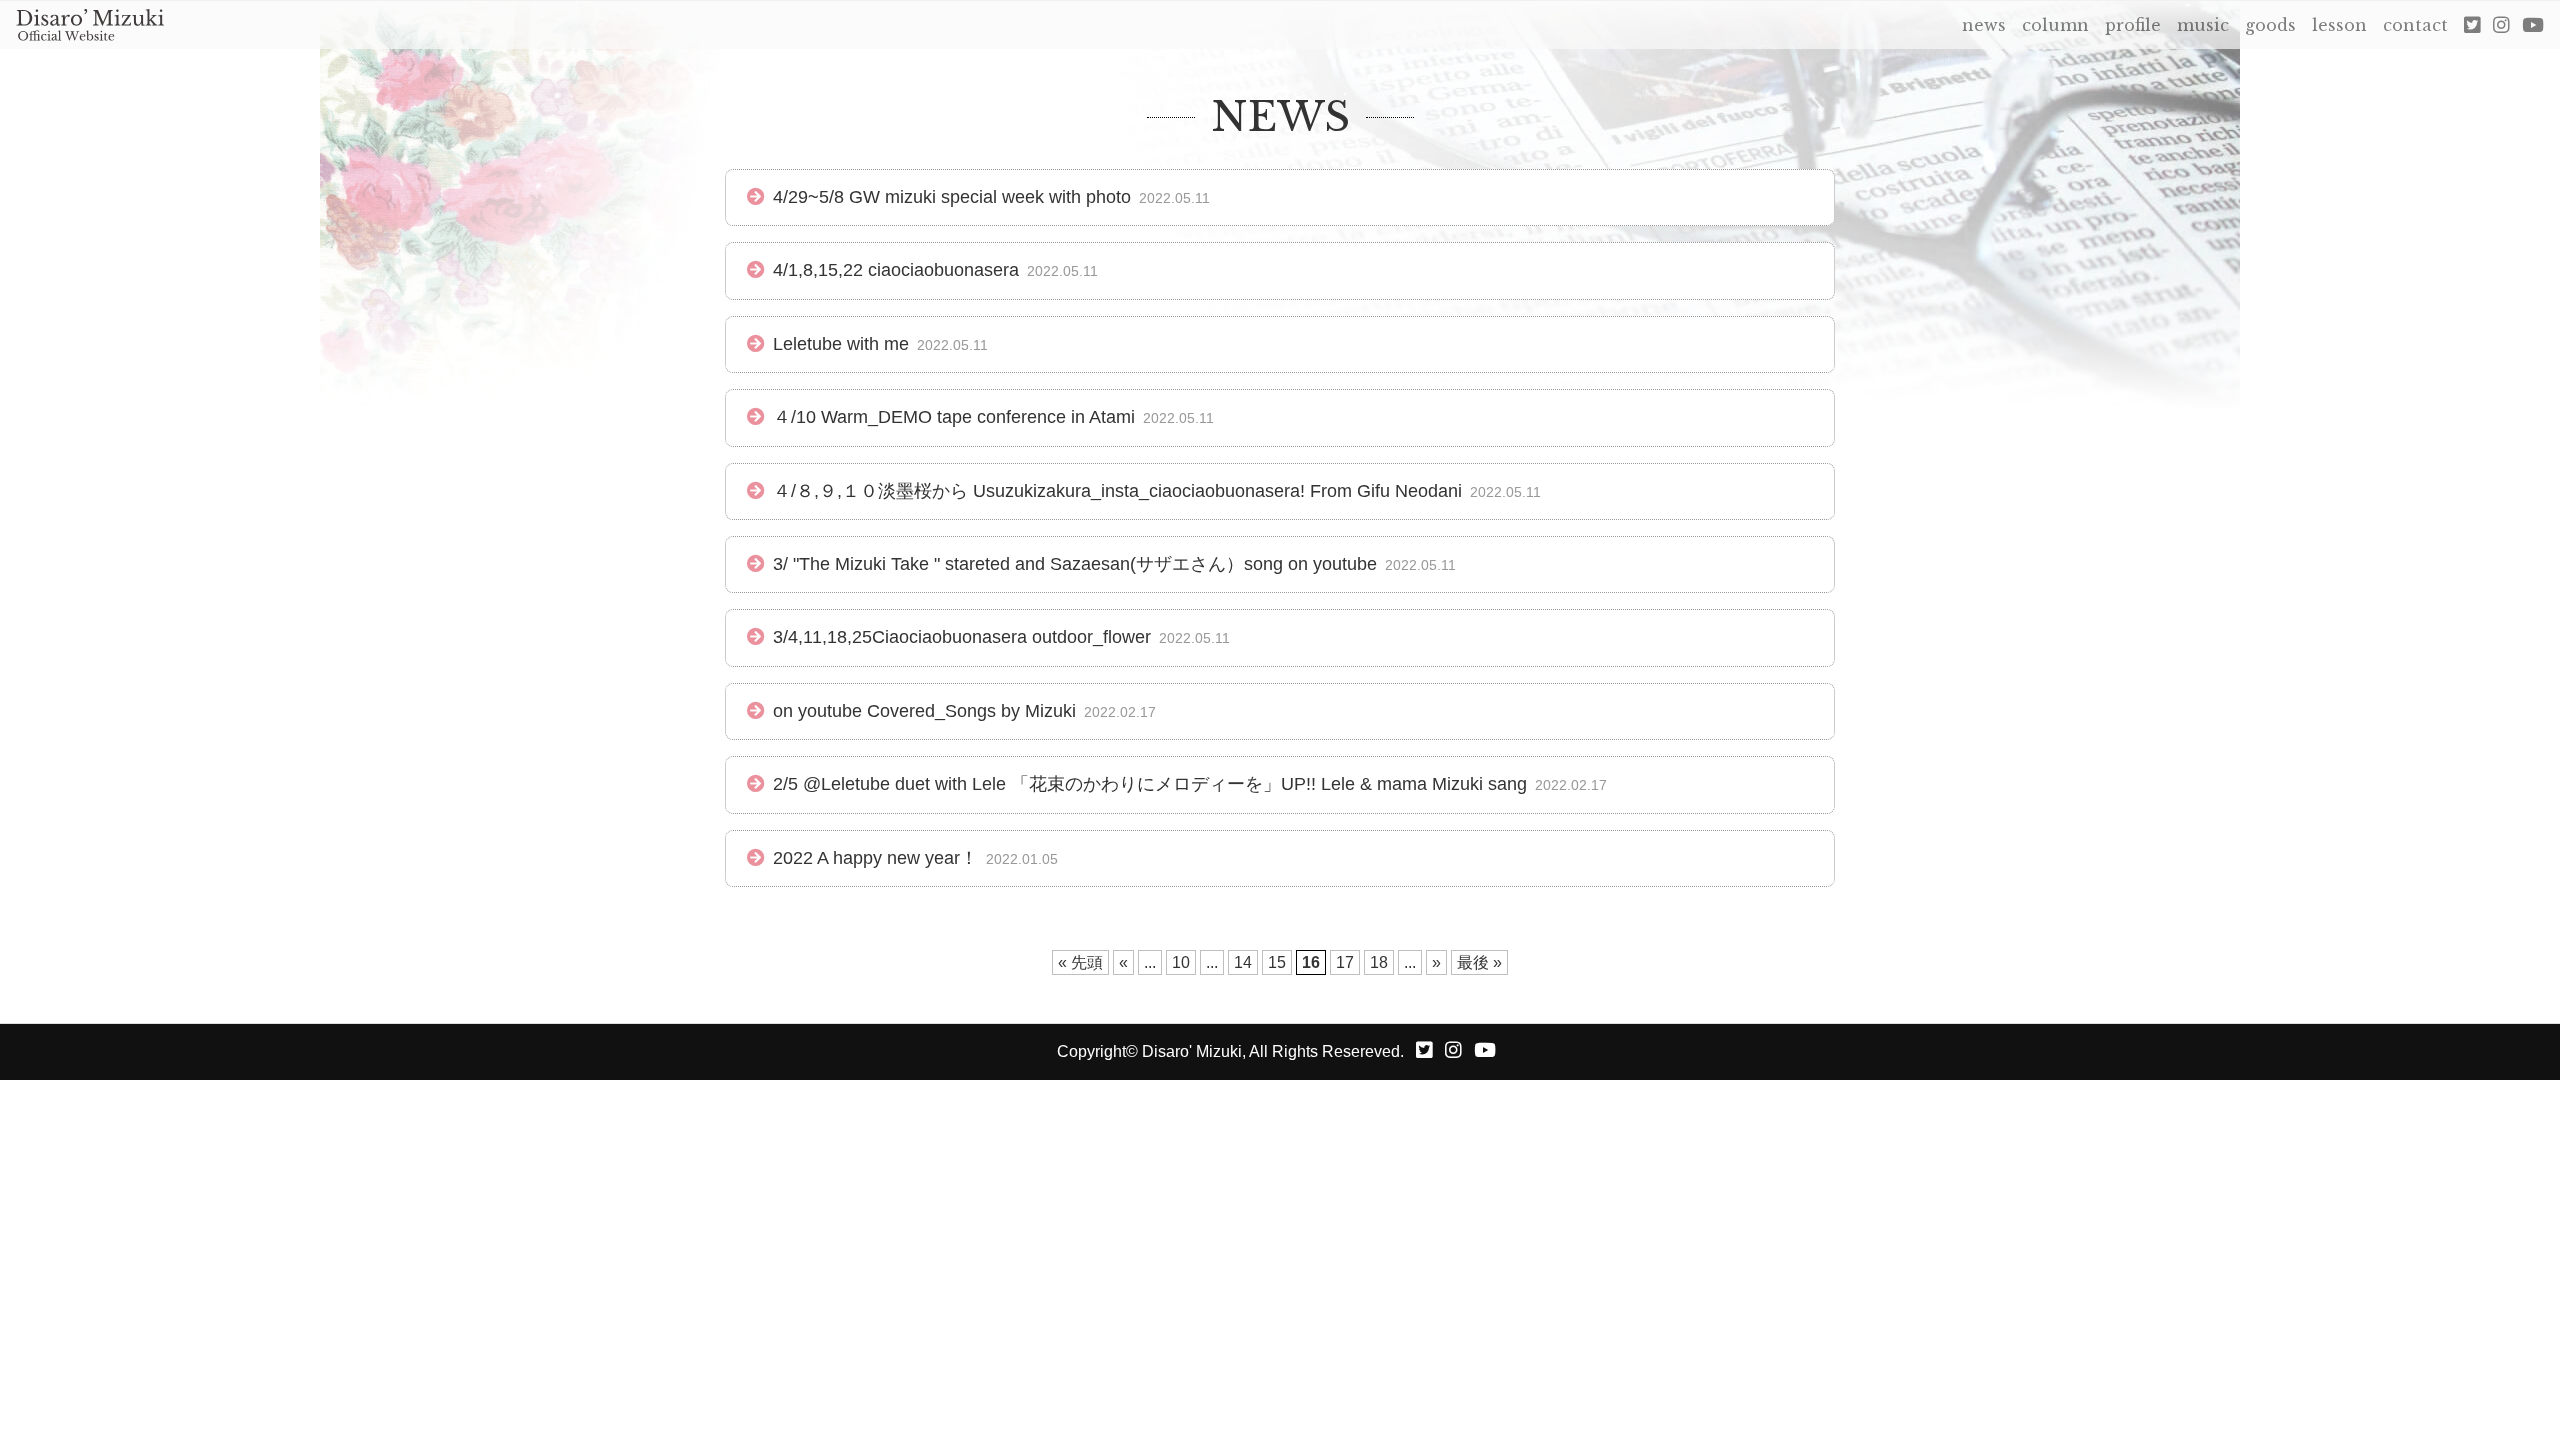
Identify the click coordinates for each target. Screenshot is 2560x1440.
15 (1277, 962)
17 (1345, 962)
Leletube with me (841, 344)
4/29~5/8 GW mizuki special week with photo (952, 197)
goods (2270, 25)
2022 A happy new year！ (875, 858)
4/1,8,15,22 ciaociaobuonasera (896, 270)
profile (2133, 25)
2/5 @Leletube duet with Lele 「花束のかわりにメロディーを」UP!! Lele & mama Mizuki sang (1150, 784)
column (2055, 25)
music (2203, 25)
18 (1379, 962)
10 (1181, 962)
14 (1243, 962)
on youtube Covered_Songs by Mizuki (924, 711)
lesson (2339, 25)
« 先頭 (1080, 962)
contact (2415, 25)
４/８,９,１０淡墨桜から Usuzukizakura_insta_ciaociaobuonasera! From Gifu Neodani (1117, 491)
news (1984, 25)
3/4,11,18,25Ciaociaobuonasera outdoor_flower (962, 637)
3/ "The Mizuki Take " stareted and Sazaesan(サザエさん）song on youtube (1075, 564)
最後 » (1479, 962)
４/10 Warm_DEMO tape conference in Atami (954, 417)
